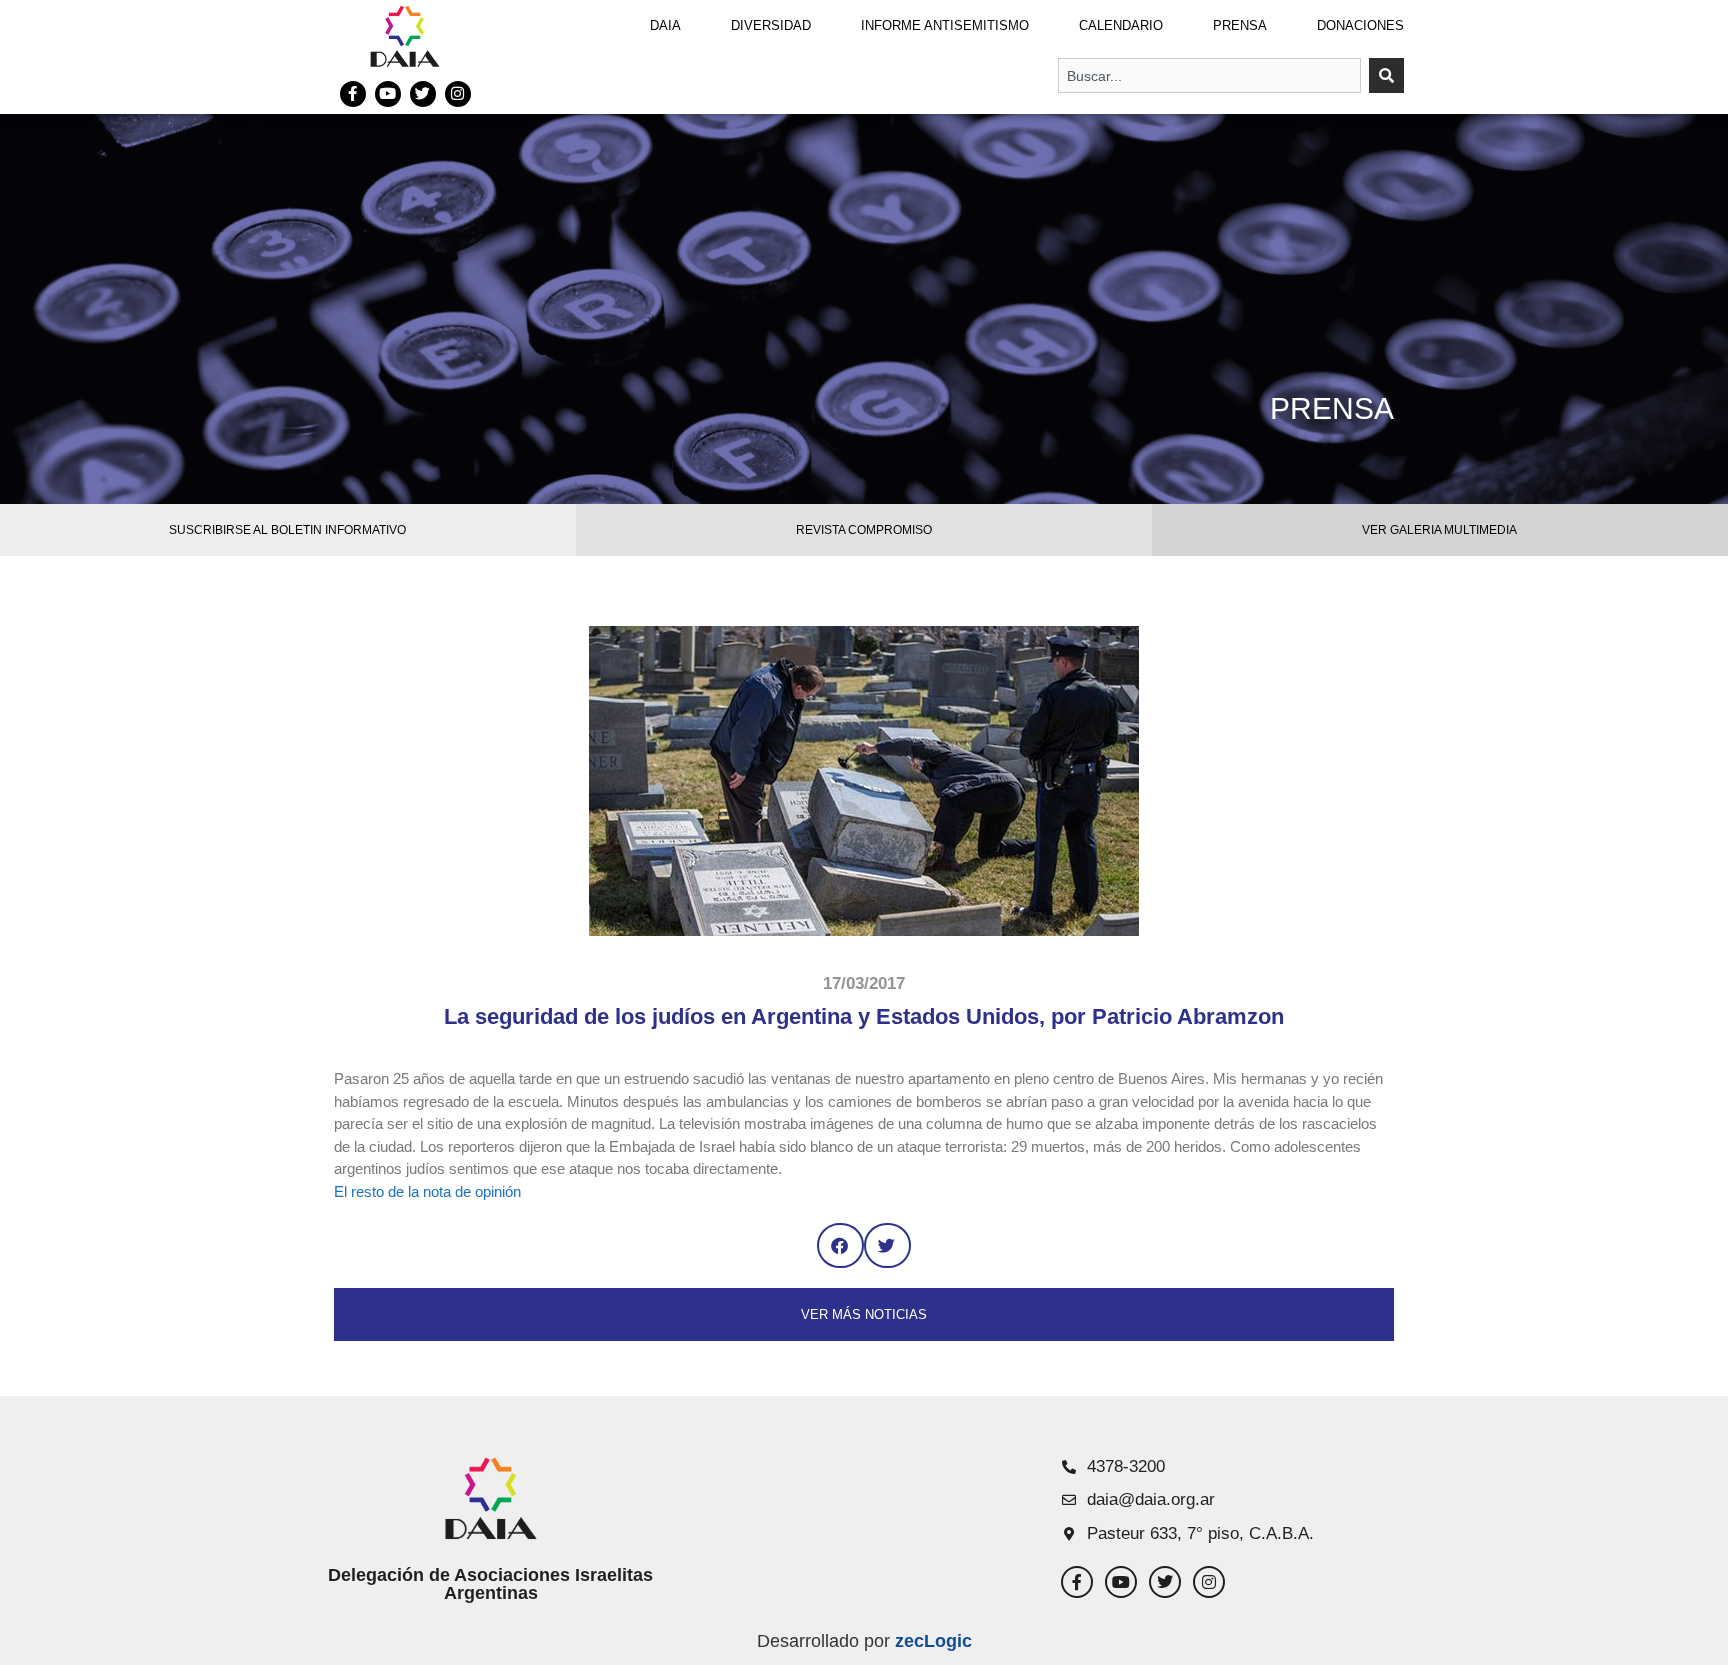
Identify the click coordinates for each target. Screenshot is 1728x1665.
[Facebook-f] (353, 94)
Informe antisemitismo (945, 25)
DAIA (665, 25)
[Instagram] (458, 94)
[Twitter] (423, 94)
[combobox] (1209, 75)
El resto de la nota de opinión (427, 1191)
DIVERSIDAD (771, 25)
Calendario (1121, 25)
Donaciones (1360, 25)
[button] (840, 1245)
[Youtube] (388, 94)
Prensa (1240, 25)
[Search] (1386, 75)
